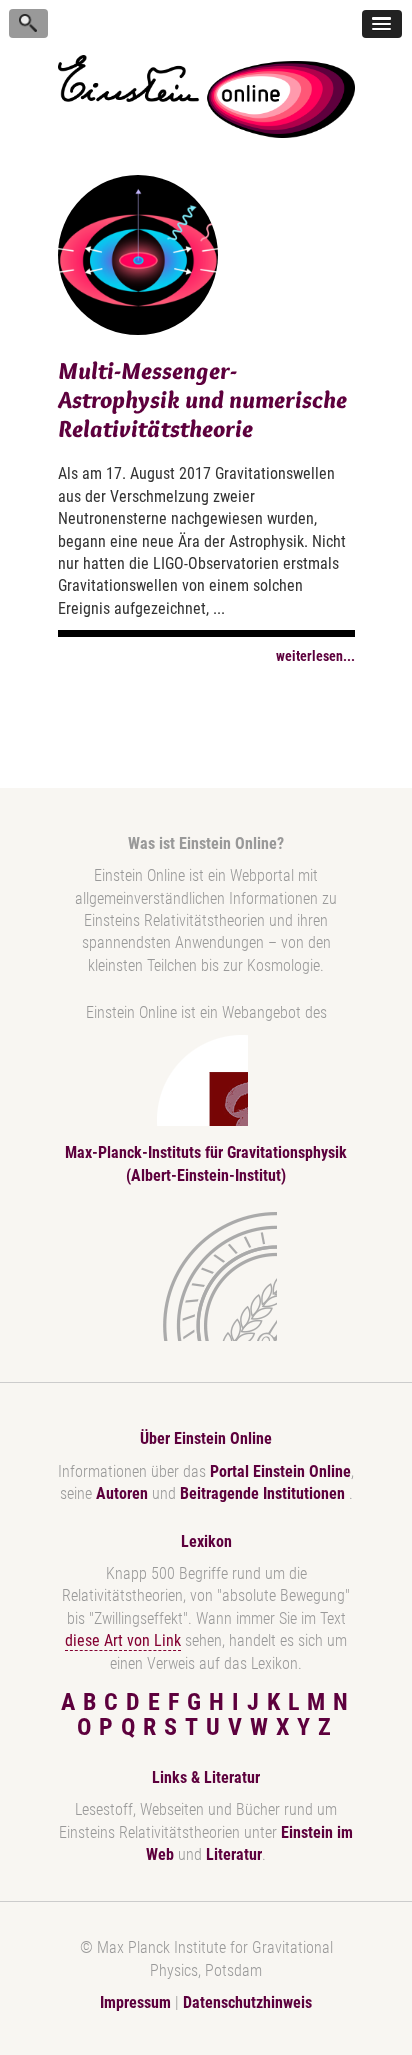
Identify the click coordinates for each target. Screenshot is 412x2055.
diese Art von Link (123, 1640)
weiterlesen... (315, 656)
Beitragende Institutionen (264, 1493)
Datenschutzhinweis (247, 2002)
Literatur (234, 1854)
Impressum (135, 2002)
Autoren (122, 1493)
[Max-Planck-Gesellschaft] (202, 1276)
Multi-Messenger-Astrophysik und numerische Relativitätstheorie (202, 399)
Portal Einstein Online (280, 1471)
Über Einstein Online (206, 1438)
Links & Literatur (206, 1777)
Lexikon (206, 1541)
